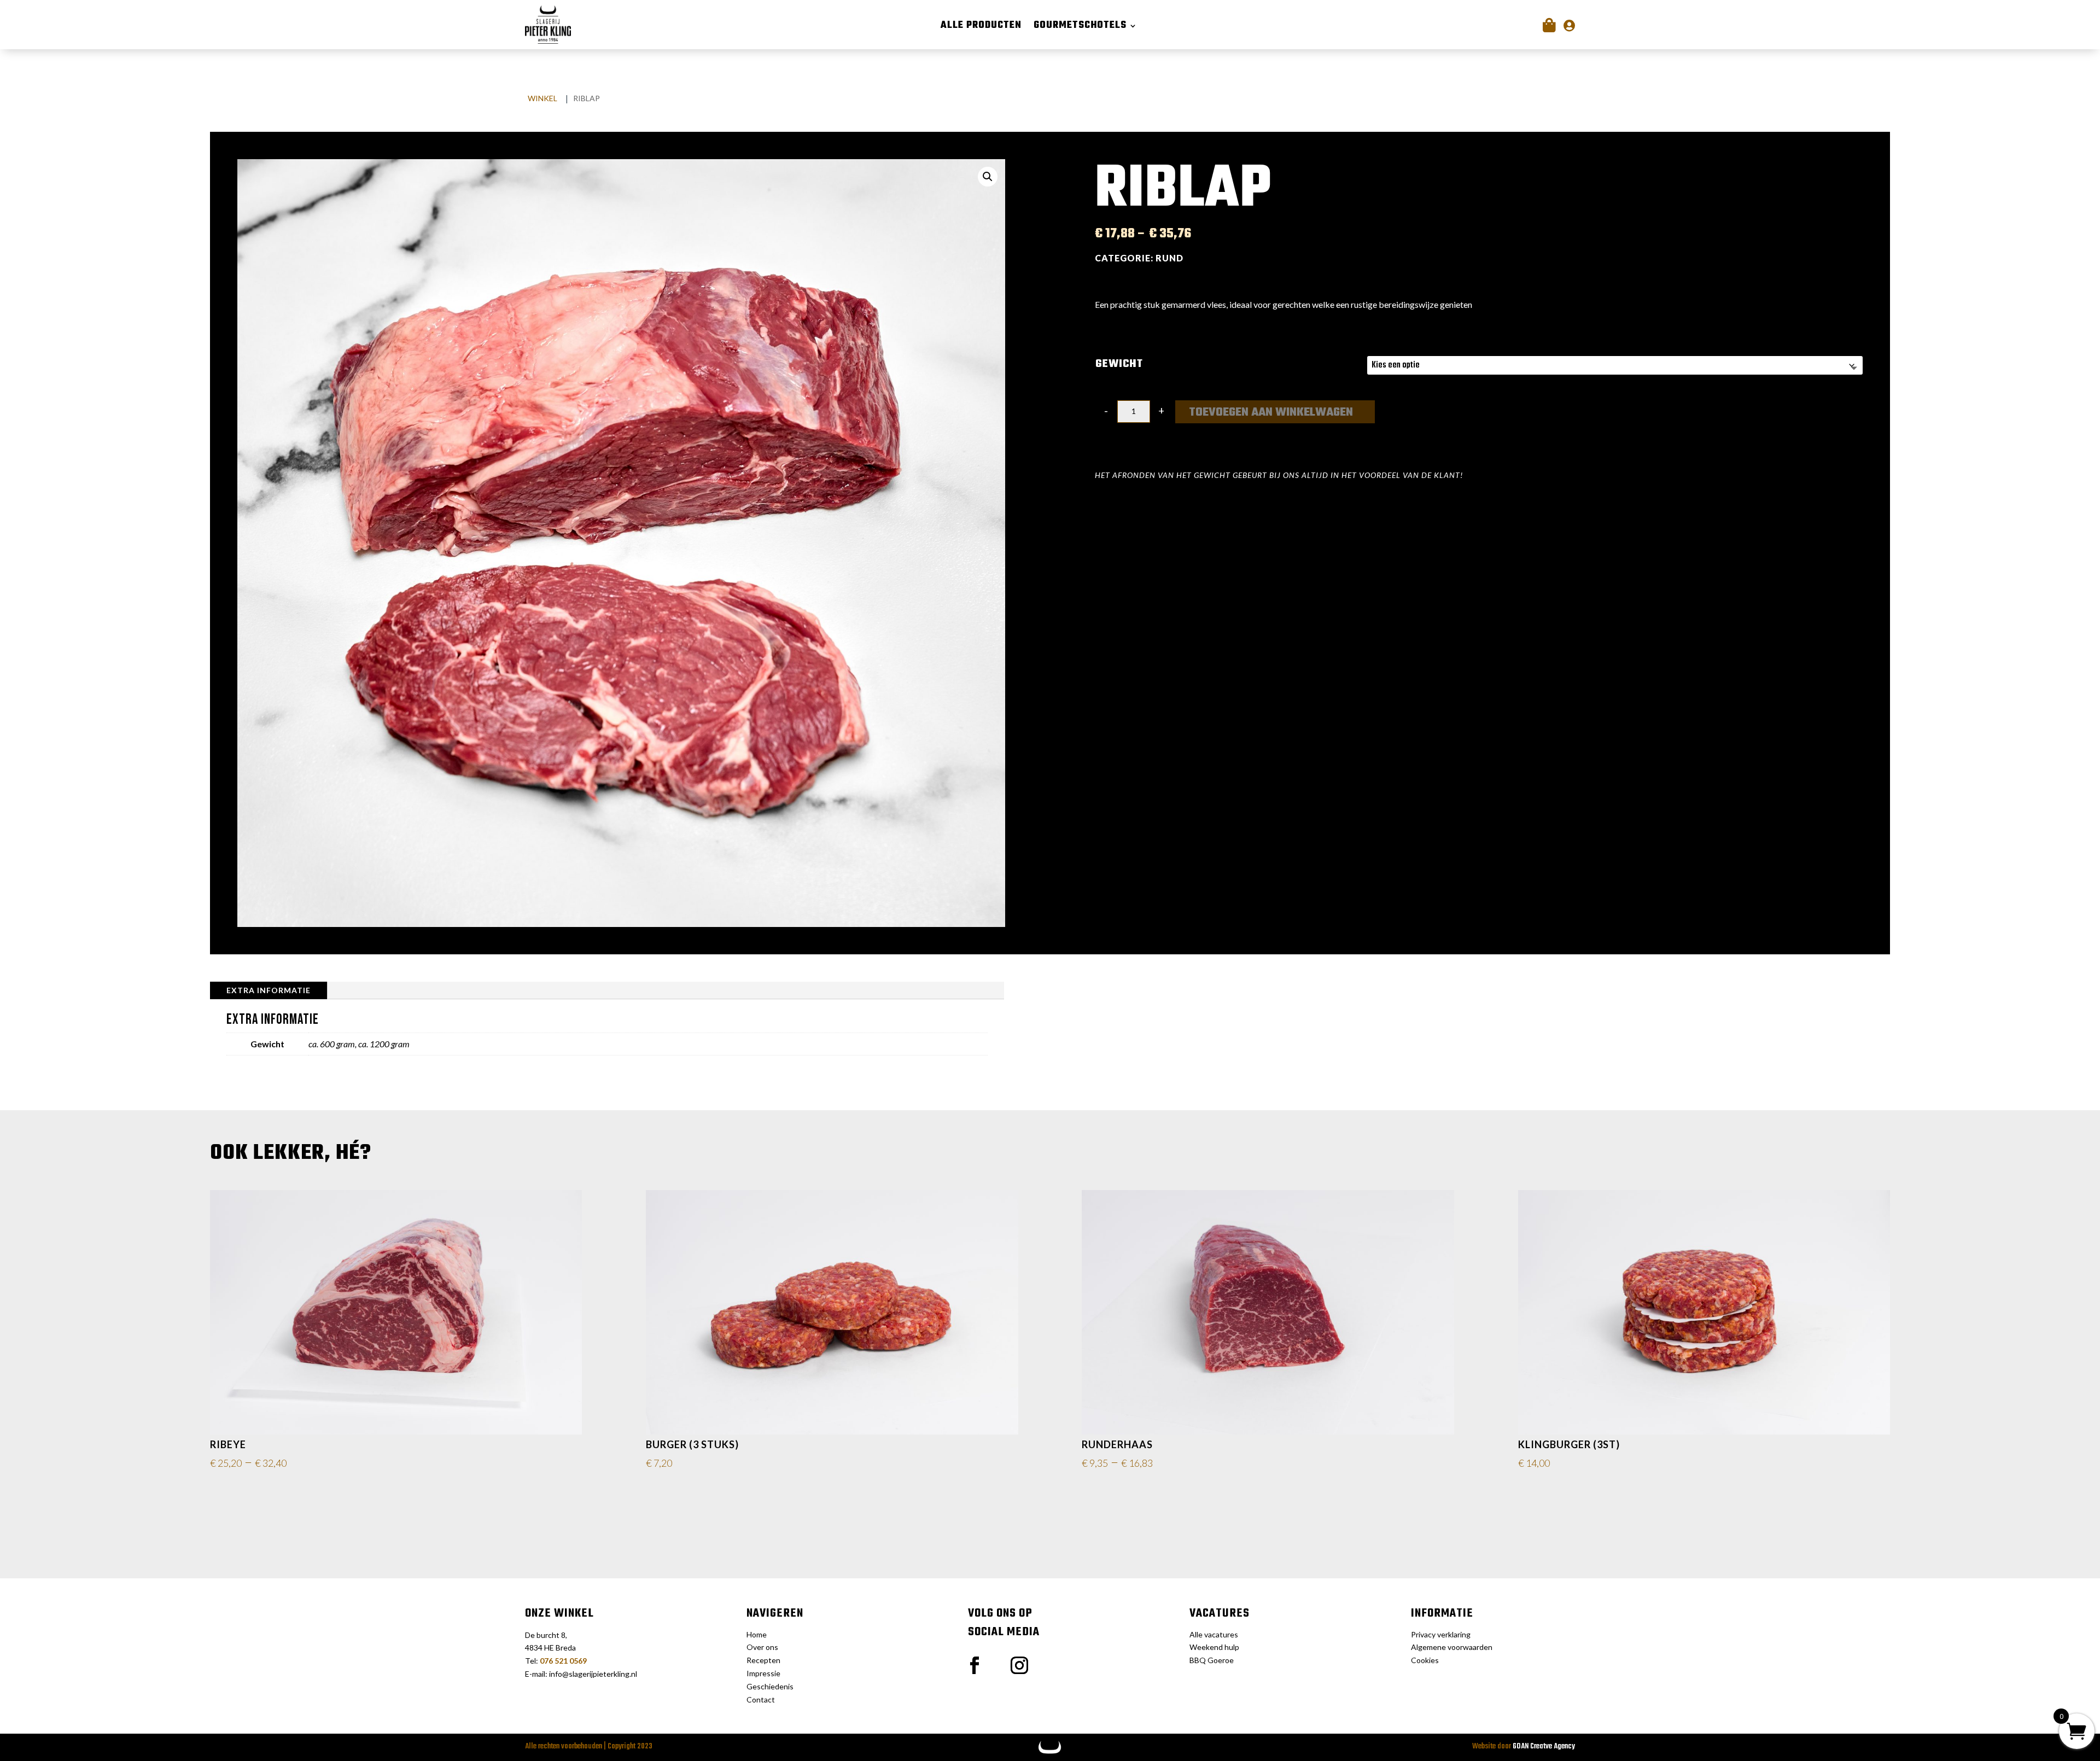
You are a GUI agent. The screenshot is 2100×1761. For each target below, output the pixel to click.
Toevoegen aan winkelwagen (1271, 412)
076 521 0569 (563, 1661)
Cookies (1425, 1660)
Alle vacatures (1214, 1634)
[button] (988, 177)
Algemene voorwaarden (1452, 1647)
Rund (1169, 258)
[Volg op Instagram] (1019, 1665)
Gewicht (1119, 364)
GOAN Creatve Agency (1544, 1747)
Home (757, 1634)
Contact (761, 1699)
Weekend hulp (1214, 1647)
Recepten (763, 1660)
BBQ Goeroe (1212, 1660)
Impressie (763, 1673)
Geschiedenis (770, 1686)
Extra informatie (269, 990)
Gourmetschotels (1080, 28)
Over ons (762, 1647)
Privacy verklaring (1441, 1634)
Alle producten (981, 28)
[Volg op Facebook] (975, 1665)
